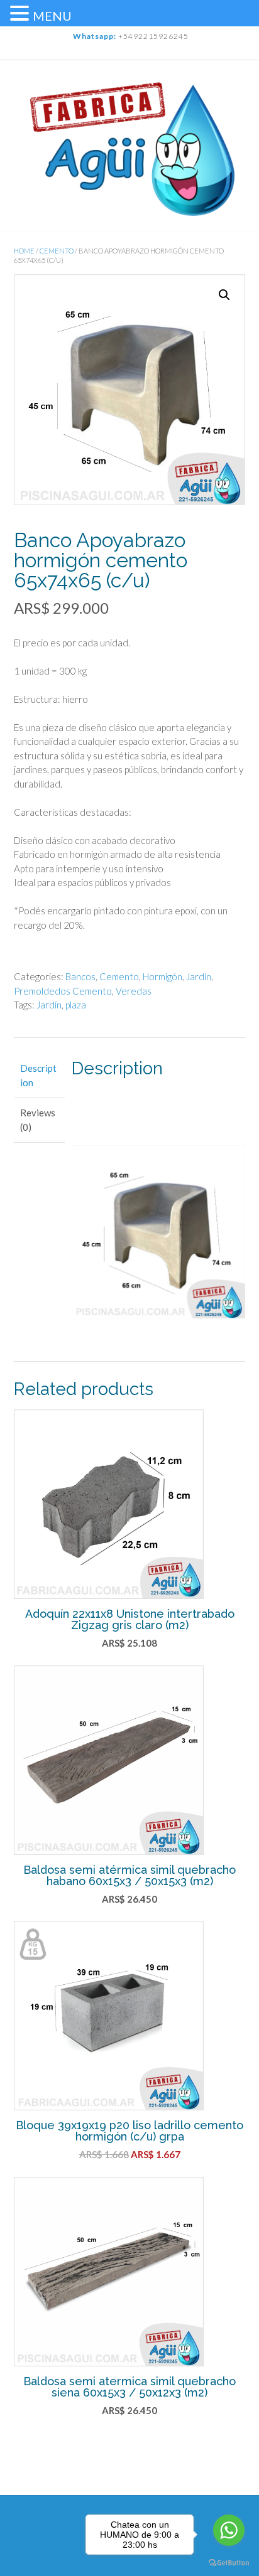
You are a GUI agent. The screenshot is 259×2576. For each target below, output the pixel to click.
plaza (76, 1005)
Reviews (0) (38, 1120)
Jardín (199, 976)
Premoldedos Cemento (63, 991)
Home (24, 251)
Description (38, 1075)
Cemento (57, 251)
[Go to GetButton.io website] (229, 2563)
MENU (52, 16)
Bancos (80, 976)
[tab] (39, 1076)
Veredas (134, 991)
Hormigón (163, 976)
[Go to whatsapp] (229, 2530)
